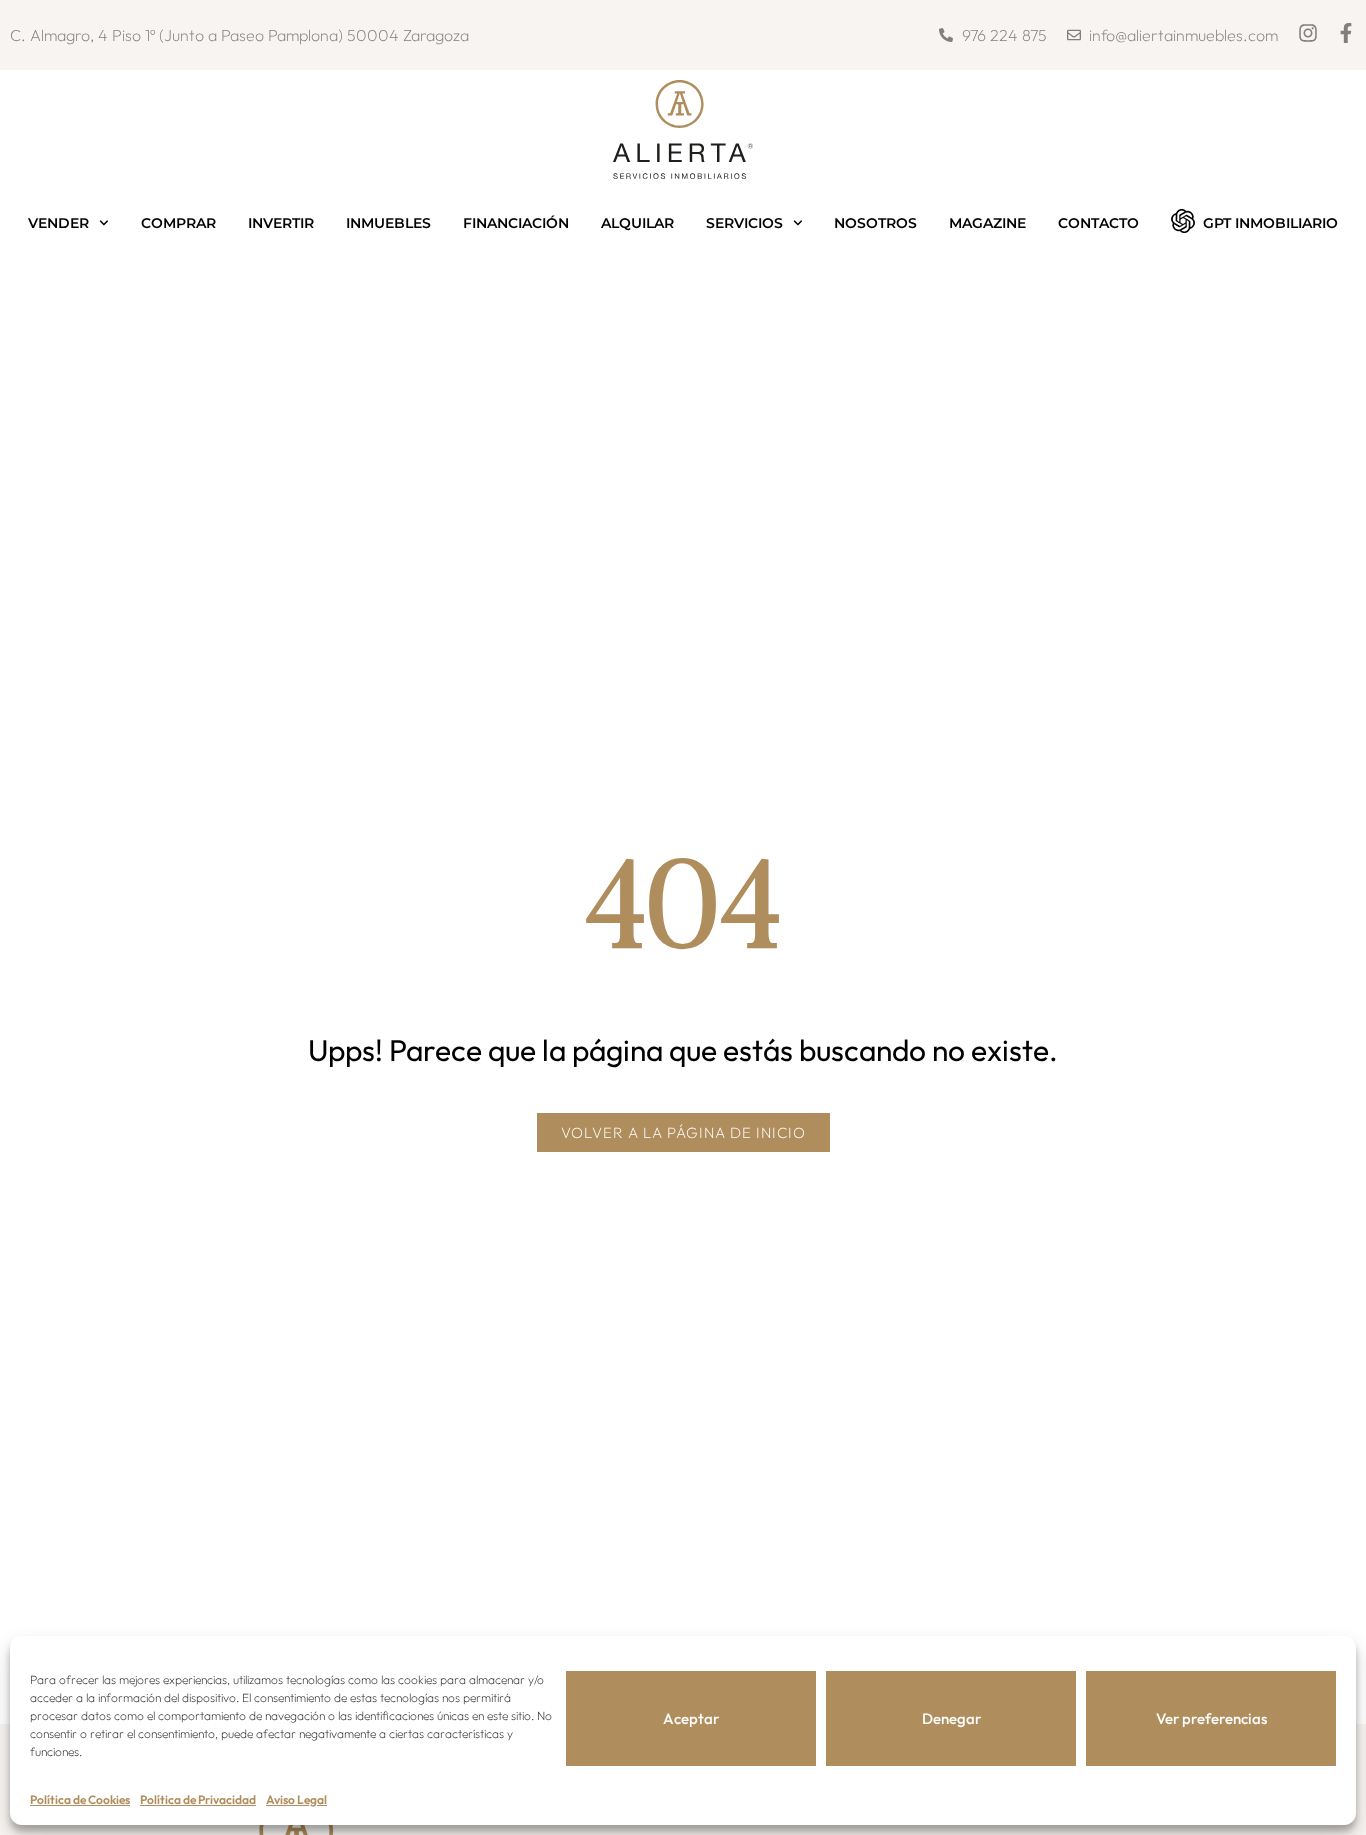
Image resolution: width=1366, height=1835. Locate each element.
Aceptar (691, 1718)
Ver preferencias (1211, 1718)
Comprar (178, 223)
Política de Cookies (80, 1799)
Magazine (987, 223)
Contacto (1098, 223)
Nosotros (875, 223)
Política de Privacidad (198, 1799)
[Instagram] (1308, 33)
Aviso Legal (296, 1799)
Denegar (951, 1718)
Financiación (516, 223)
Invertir (281, 223)
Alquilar (637, 223)
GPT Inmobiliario (1270, 223)
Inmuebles (388, 223)
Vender (58, 223)
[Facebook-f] (1346, 33)
